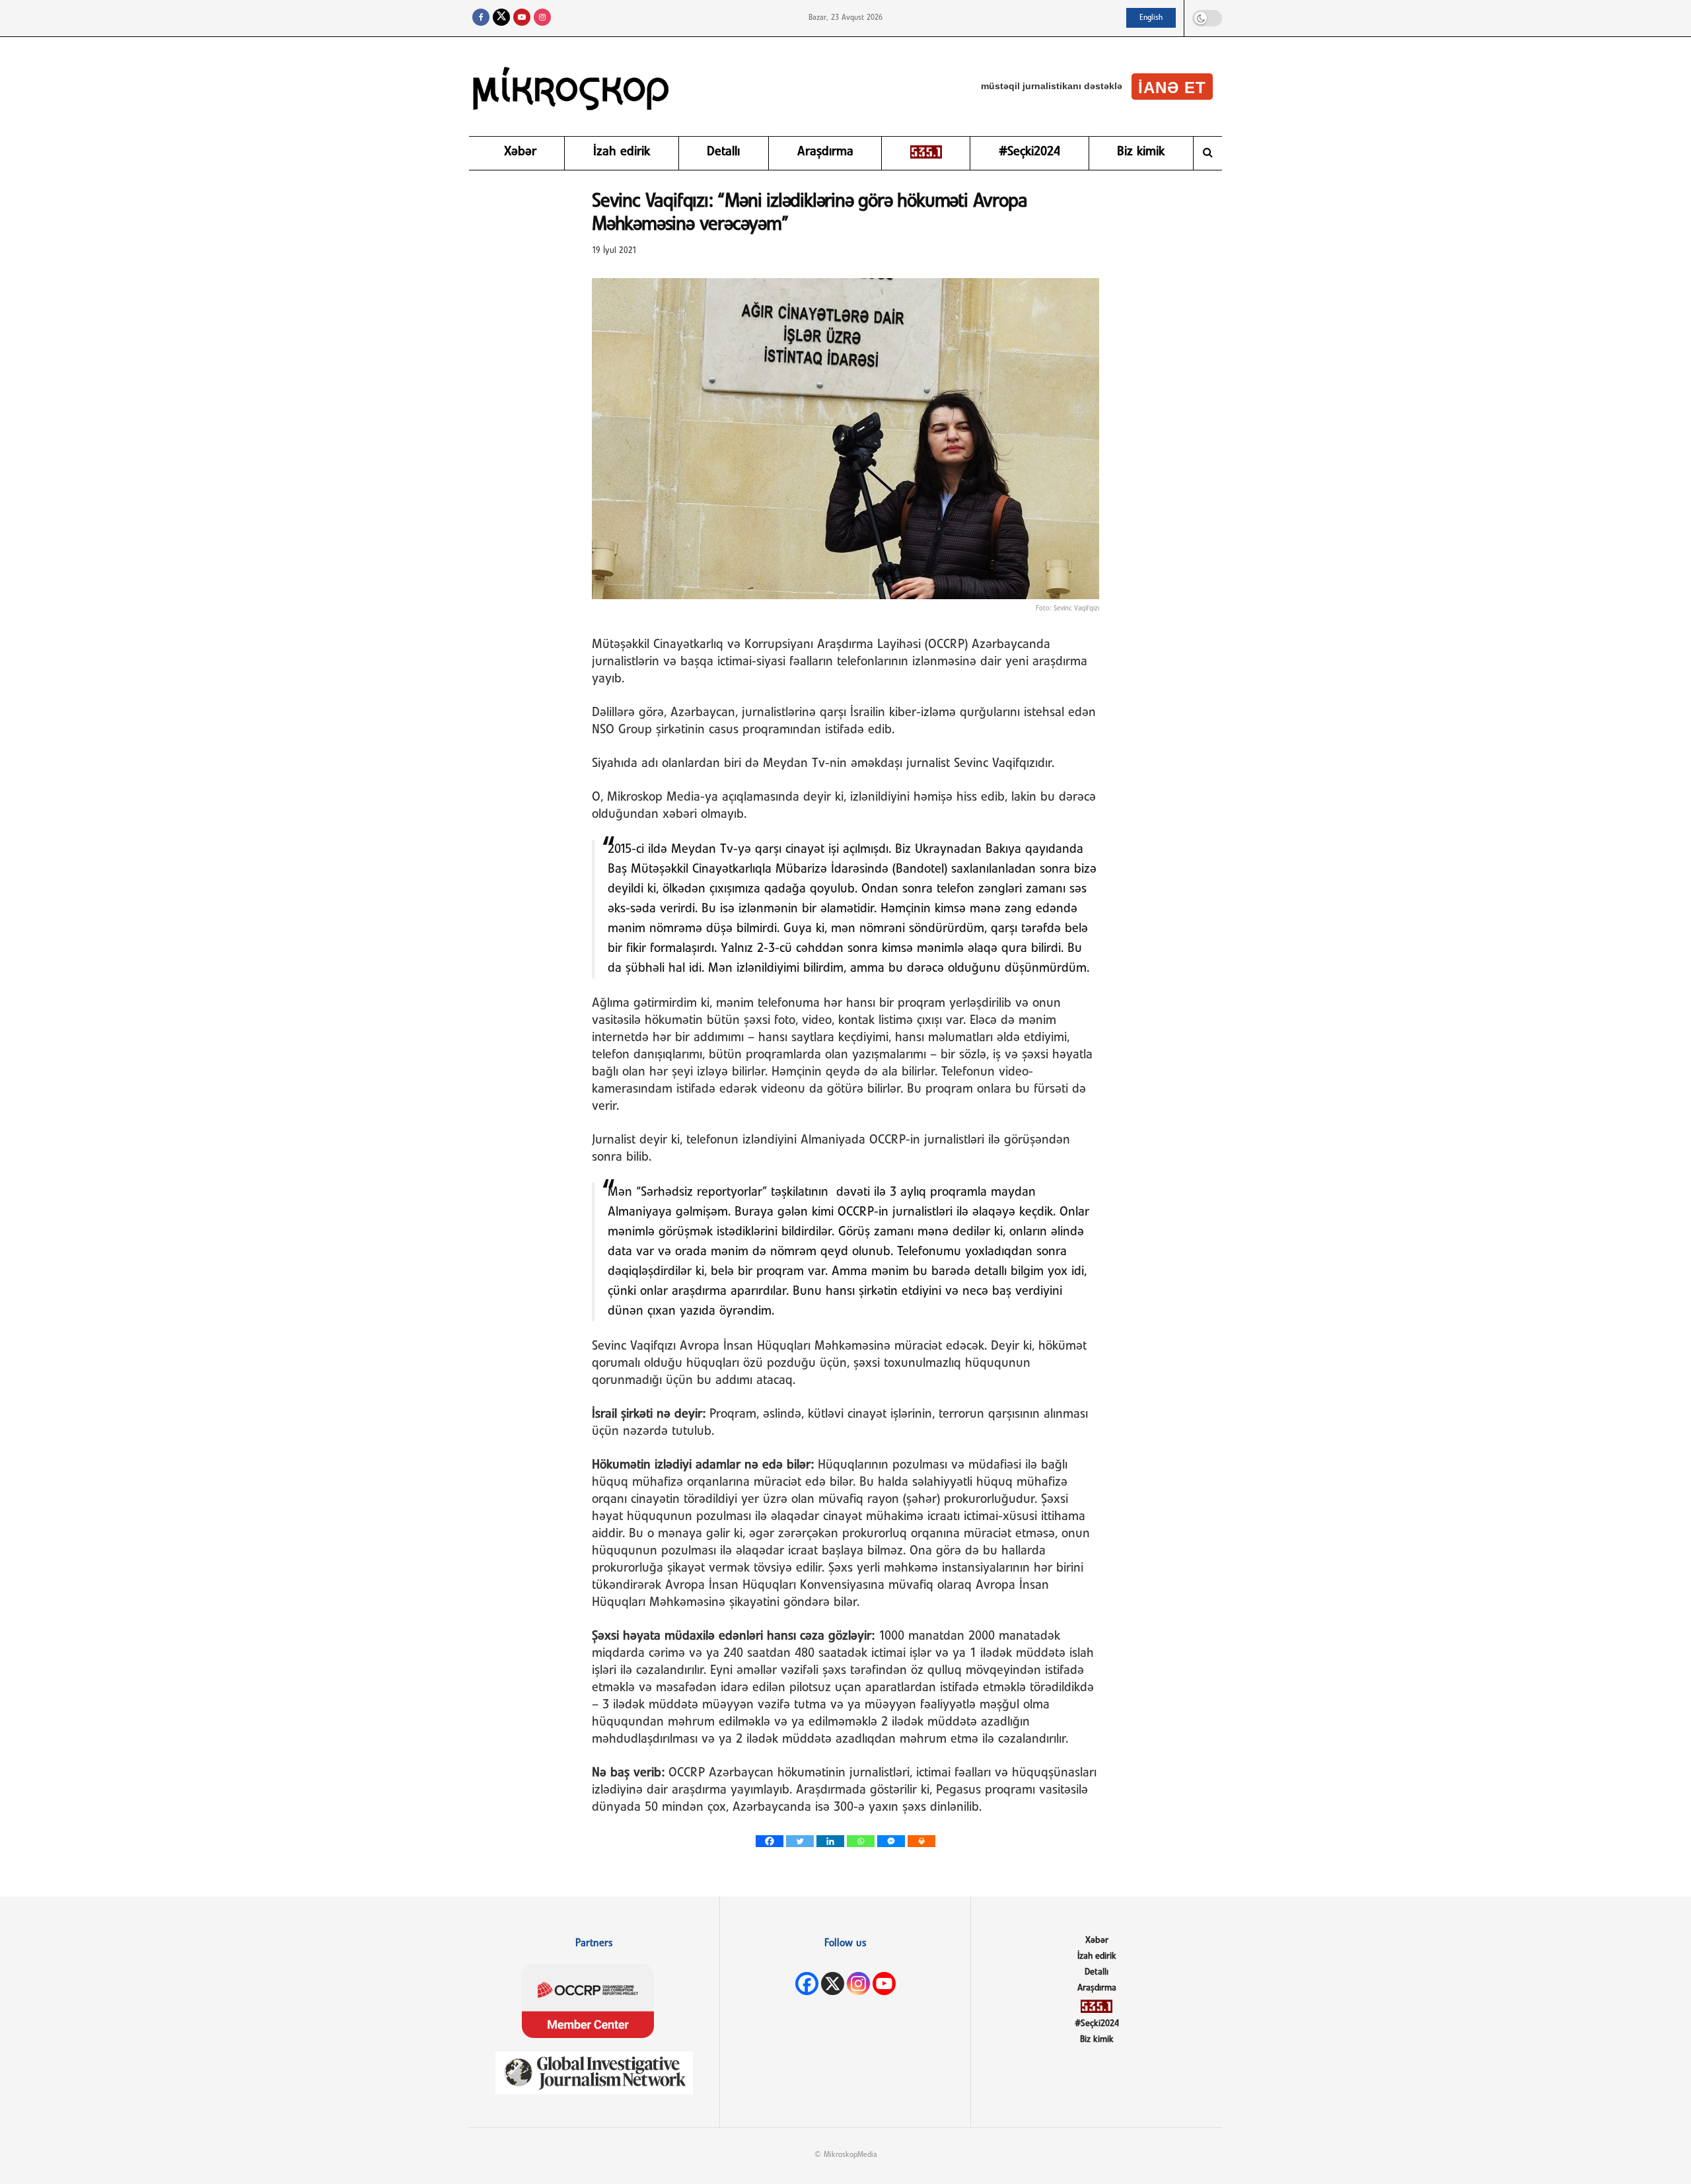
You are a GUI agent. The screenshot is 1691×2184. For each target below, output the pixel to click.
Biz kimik (1141, 152)
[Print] (921, 1841)
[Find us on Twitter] (501, 18)
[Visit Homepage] (571, 87)
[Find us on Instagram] (542, 18)
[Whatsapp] (861, 1841)
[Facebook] (770, 1841)
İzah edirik (622, 152)
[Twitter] (800, 1841)
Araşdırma (825, 152)
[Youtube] (884, 1984)
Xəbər (520, 152)
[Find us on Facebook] (481, 18)
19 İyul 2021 (614, 251)
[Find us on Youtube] (522, 18)
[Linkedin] (830, 1841)
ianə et (1172, 88)
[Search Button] (1208, 153)
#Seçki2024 (1029, 152)
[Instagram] (858, 1984)
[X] (833, 1984)
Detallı (723, 152)
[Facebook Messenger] (891, 1841)
